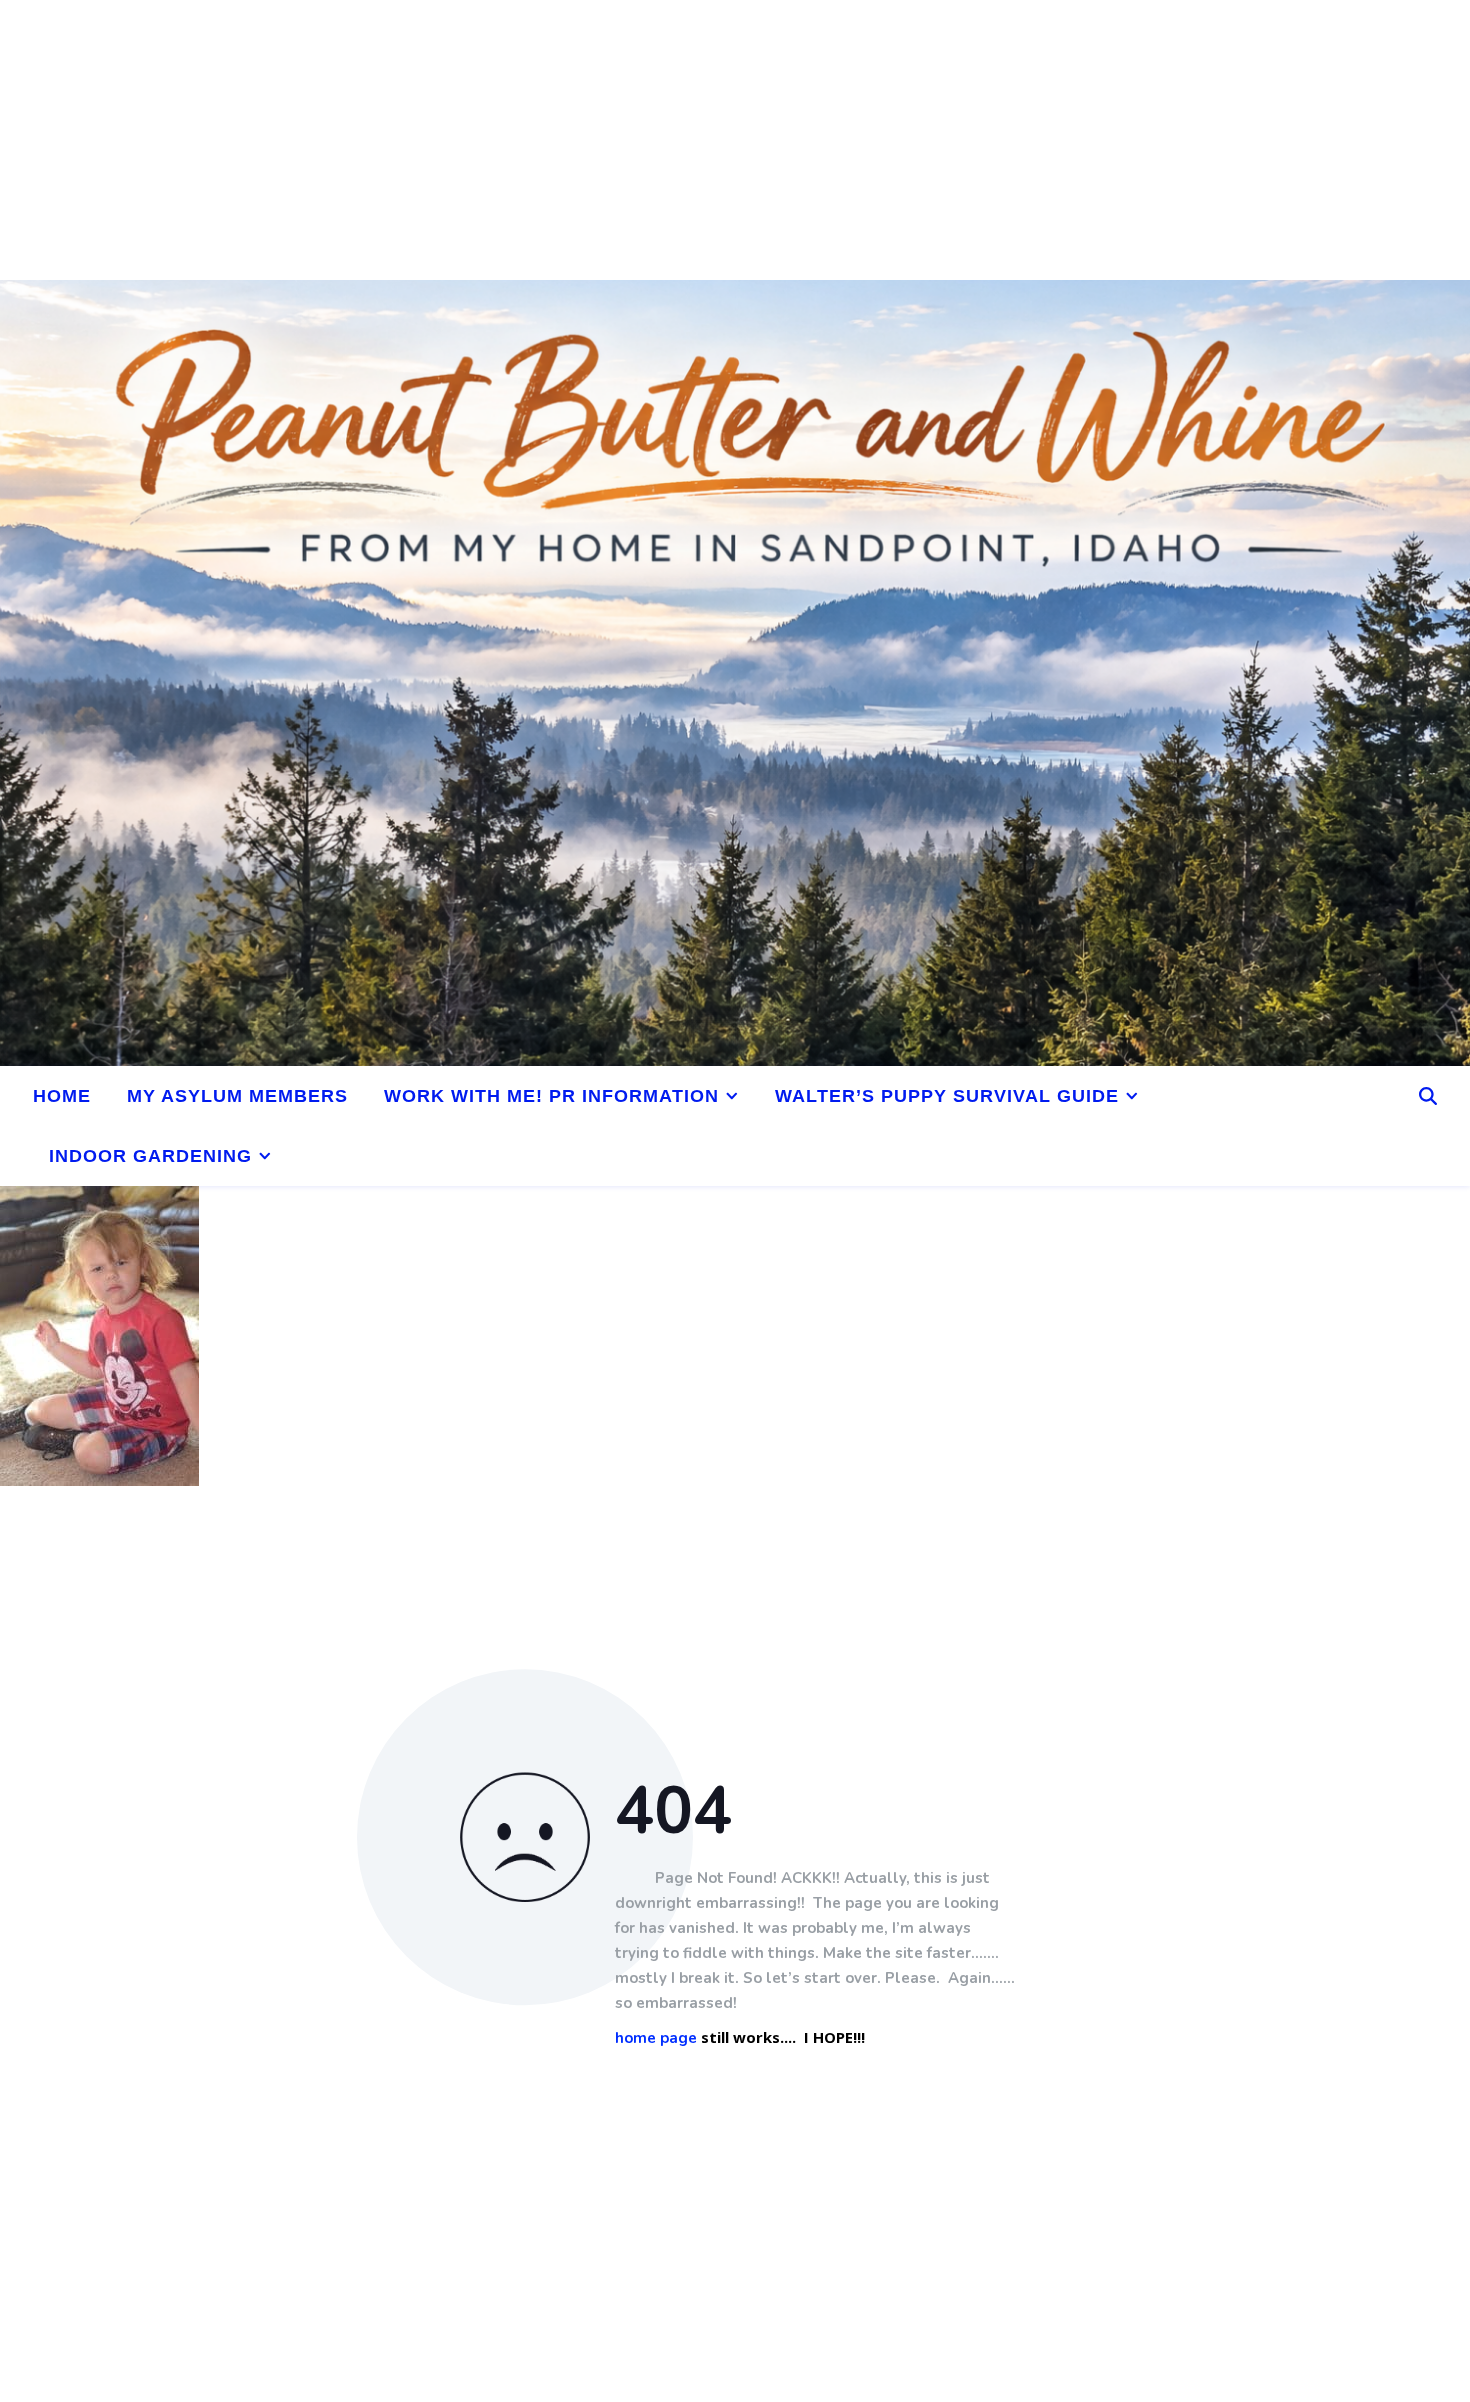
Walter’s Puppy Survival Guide (947, 1096)
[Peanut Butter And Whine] (735, 673)
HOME (62, 1096)
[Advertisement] (600, 140)
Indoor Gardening (150, 1156)
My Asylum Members (237, 1096)
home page (656, 2038)
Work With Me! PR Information (551, 1096)
